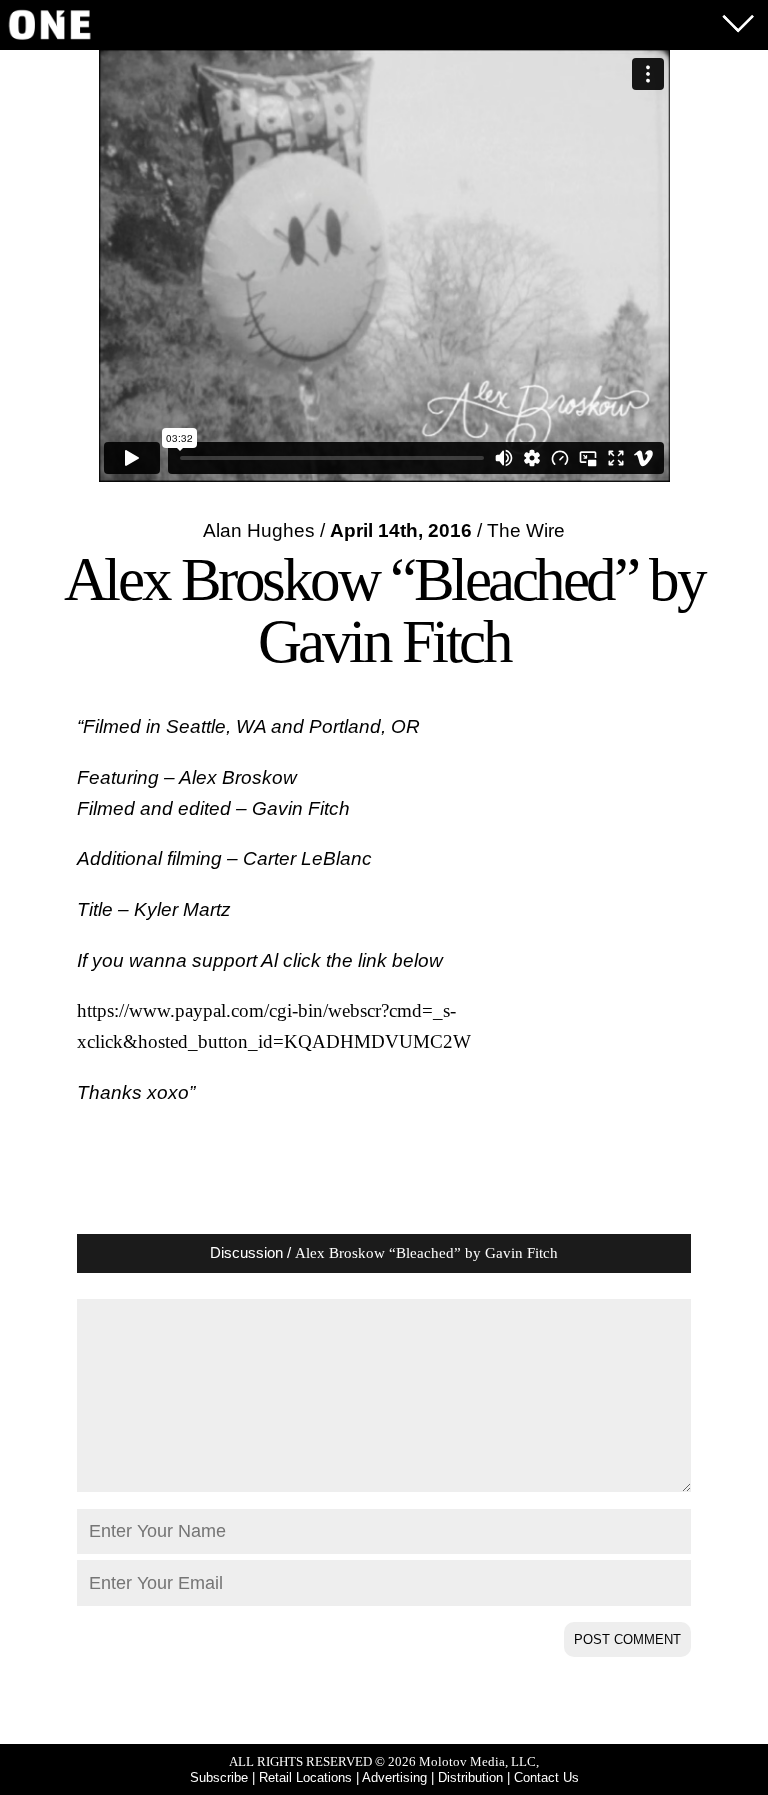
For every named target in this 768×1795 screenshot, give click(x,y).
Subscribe (219, 1777)
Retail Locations (305, 1777)
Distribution (470, 1777)
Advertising (394, 1777)
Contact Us (546, 1777)
